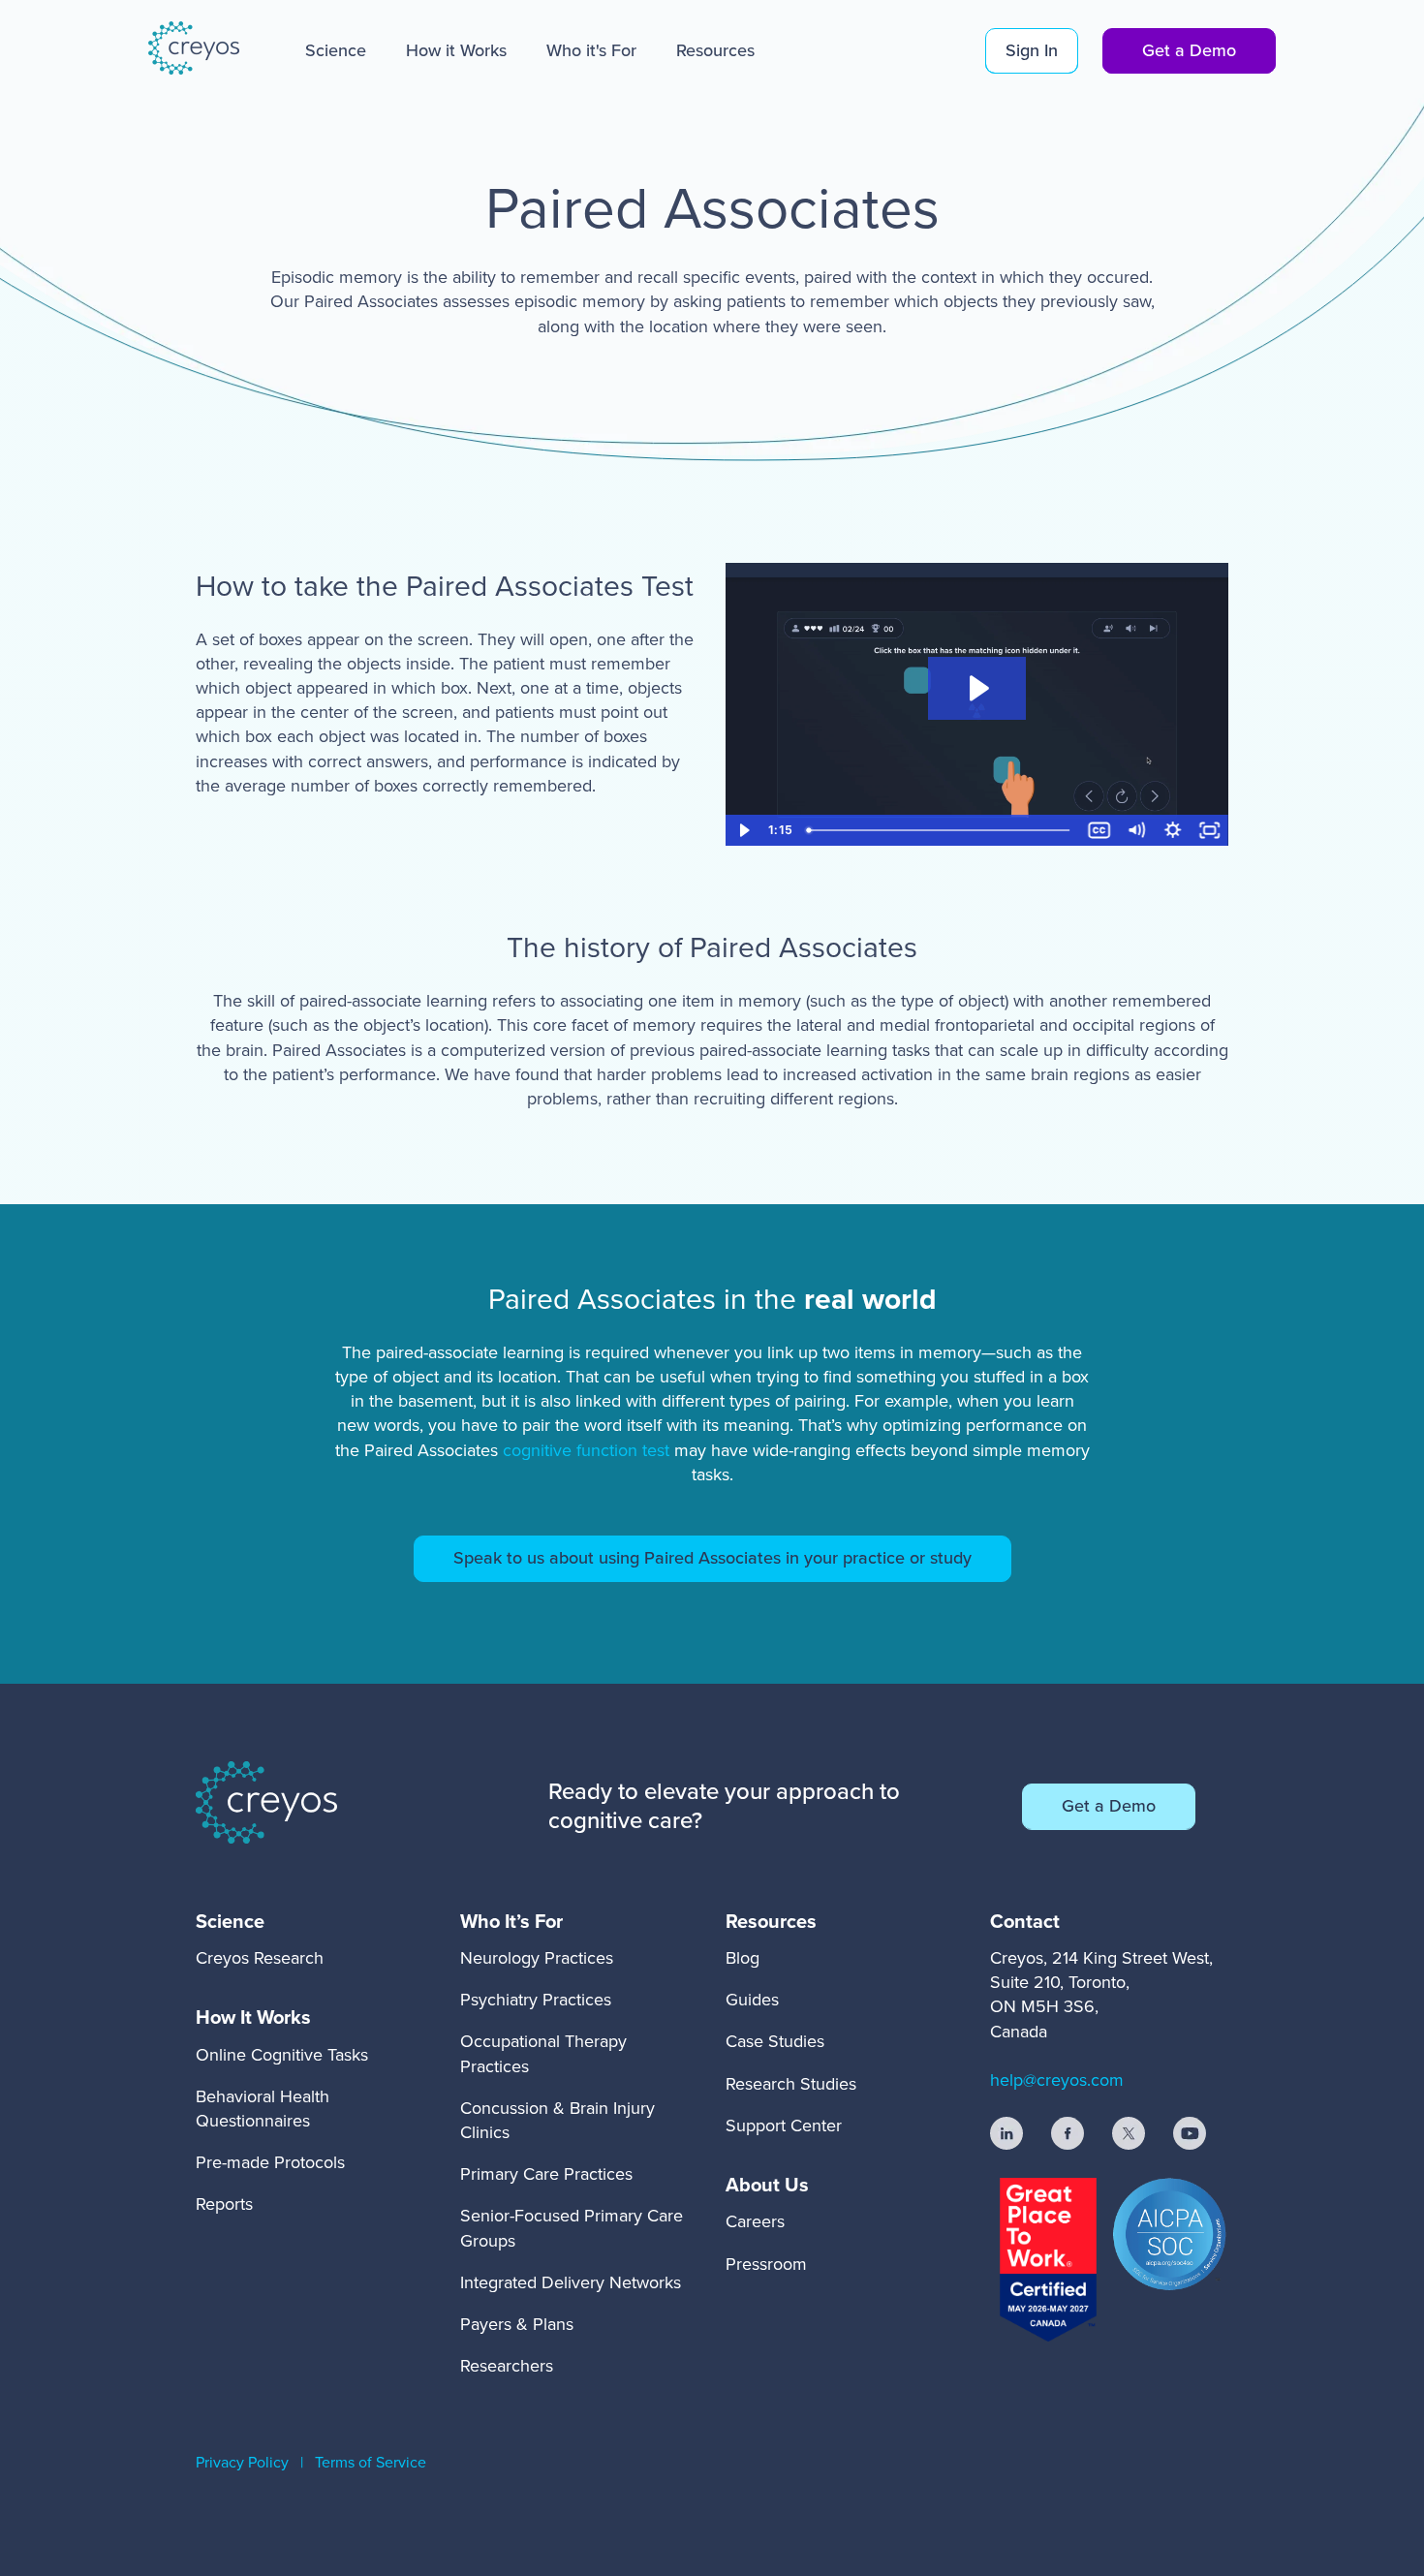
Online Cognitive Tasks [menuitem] (282, 2055)
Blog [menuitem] (743, 1958)
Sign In (1032, 50)
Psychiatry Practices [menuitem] (536, 2000)
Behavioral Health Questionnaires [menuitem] (263, 2109)
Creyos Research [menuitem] (260, 1958)
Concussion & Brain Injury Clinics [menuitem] (557, 2120)
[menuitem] (260, 1921)
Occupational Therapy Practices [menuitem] (543, 2053)
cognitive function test (588, 1450)
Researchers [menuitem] (507, 2366)
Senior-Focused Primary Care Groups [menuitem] (572, 2228)
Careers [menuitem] (755, 2221)
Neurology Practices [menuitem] (537, 1958)
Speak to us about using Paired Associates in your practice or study (712, 1558)
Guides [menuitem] (752, 2000)
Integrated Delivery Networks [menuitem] (571, 2282)
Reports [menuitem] (224, 2204)
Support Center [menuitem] (784, 2126)
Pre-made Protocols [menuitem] (270, 2162)
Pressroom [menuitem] (766, 2264)
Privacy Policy (242, 2462)
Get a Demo (1189, 50)
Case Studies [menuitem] (775, 2041)
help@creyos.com (1057, 2080)
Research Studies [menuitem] (791, 2084)
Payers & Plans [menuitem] (517, 2324)
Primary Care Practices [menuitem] (546, 2174)
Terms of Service (371, 2462)
